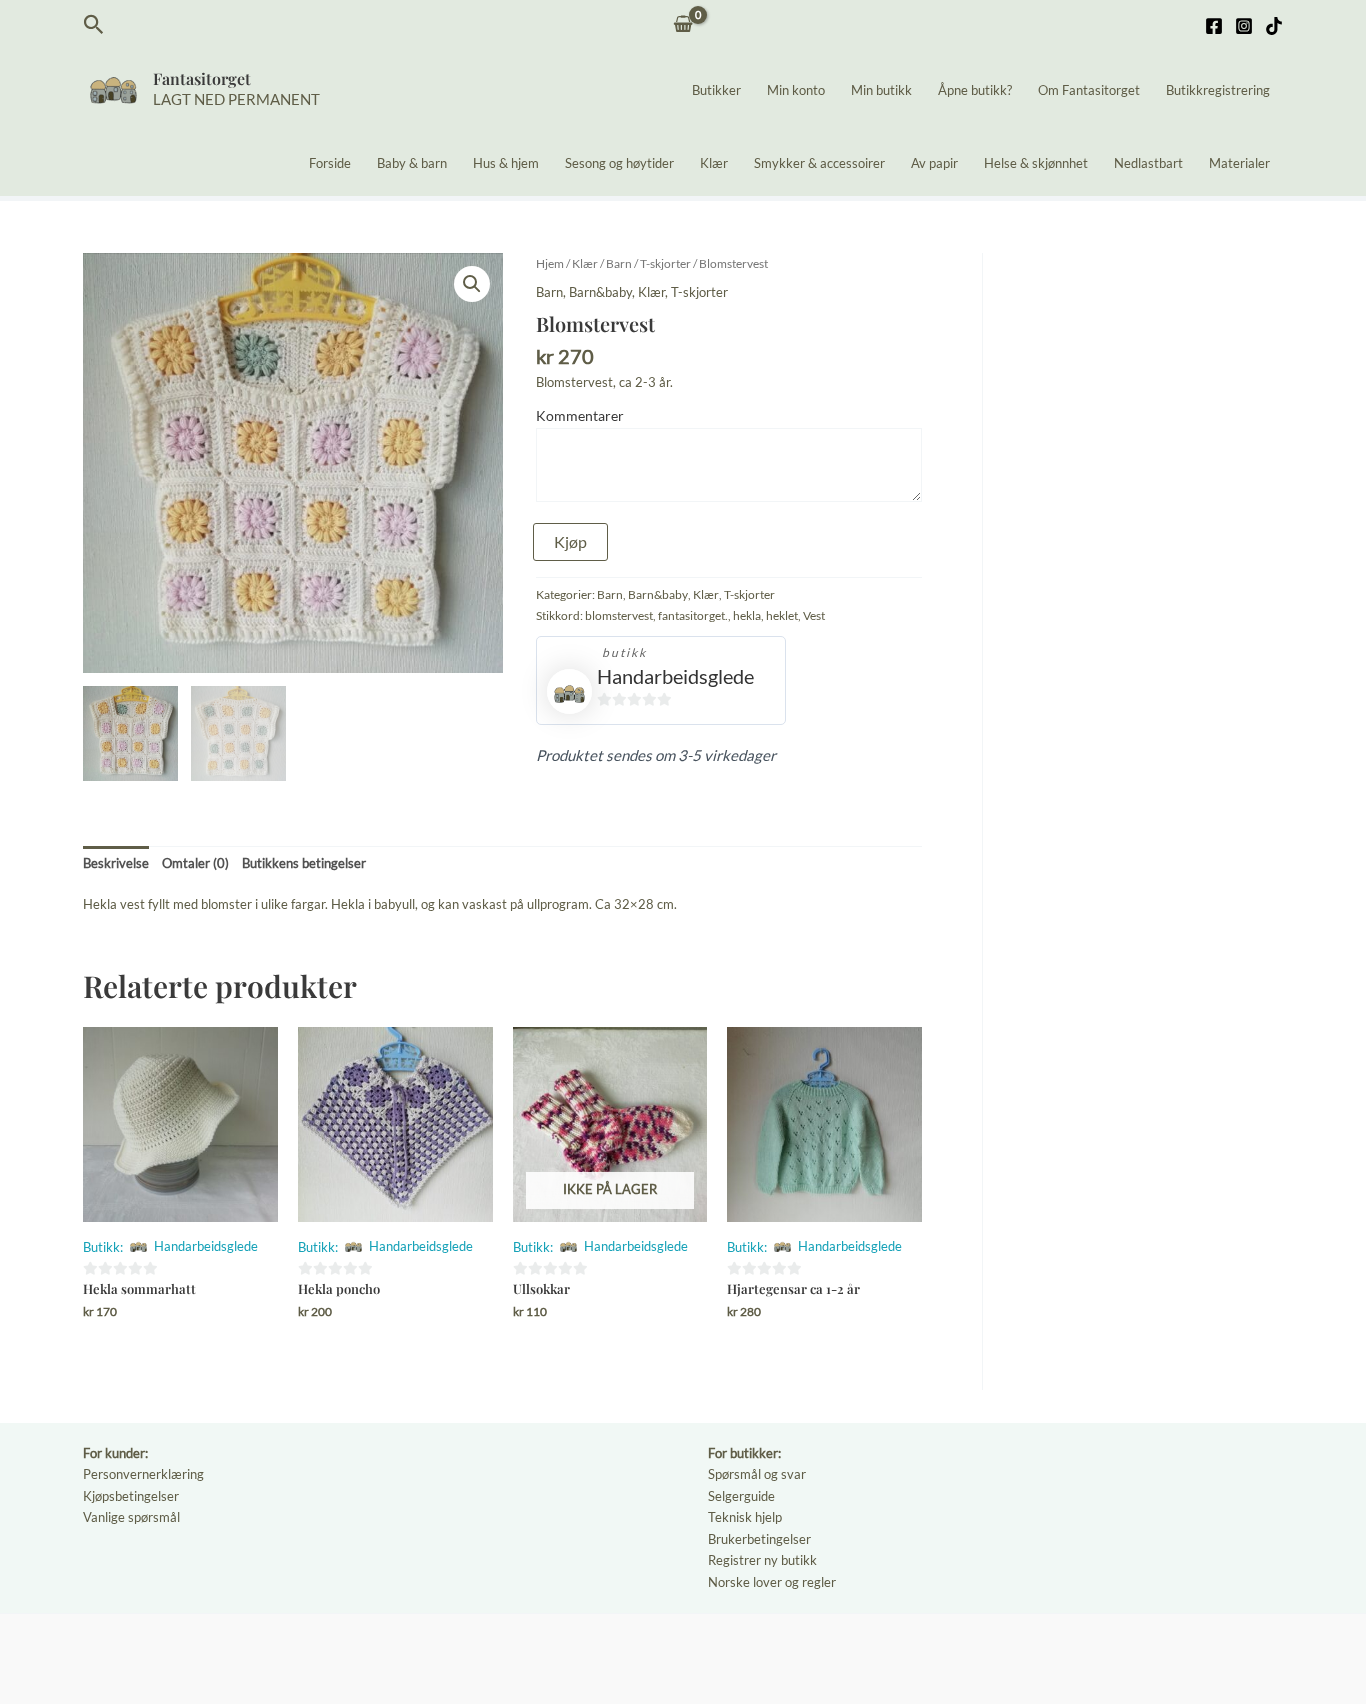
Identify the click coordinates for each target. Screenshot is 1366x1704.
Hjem (550, 263)
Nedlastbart (1148, 163)
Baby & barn (412, 163)
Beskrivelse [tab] (116, 863)
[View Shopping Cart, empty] (683, 25)
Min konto (796, 90)
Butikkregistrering (1218, 90)
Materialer (1239, 163)
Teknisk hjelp (745, 1517)
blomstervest (619, 615)
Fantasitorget (202, 78)
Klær (714, 163)
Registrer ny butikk (762, 1560)
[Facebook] (1214, 26)
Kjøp (570, 541)
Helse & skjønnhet (1036, 163)
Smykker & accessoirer (819, 163)
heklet (782, 615)
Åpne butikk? (975, 90)
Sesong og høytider (619, 163)
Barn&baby (600, 292)
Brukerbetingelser (759, 1539)
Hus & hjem (506, 163)
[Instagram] (1244, 26)
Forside (330, 163)
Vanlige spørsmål (131, 1517)
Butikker (716, 90)
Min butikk (881, 90)
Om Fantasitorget (1089, 90)
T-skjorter (665, 263)
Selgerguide (741, 1496)
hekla (747, 615)
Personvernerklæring (143, 1474)
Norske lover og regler (772, 1582)
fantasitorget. (693, 615)
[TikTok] (1274, 26)
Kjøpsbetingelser (131, 1496)
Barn (619, 263)
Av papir (934, 163)
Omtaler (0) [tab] (195, 863)
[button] (94, 25)
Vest (814, 615)
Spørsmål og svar (757, 1474)
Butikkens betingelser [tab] (304, 863)
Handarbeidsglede (675, 676)
